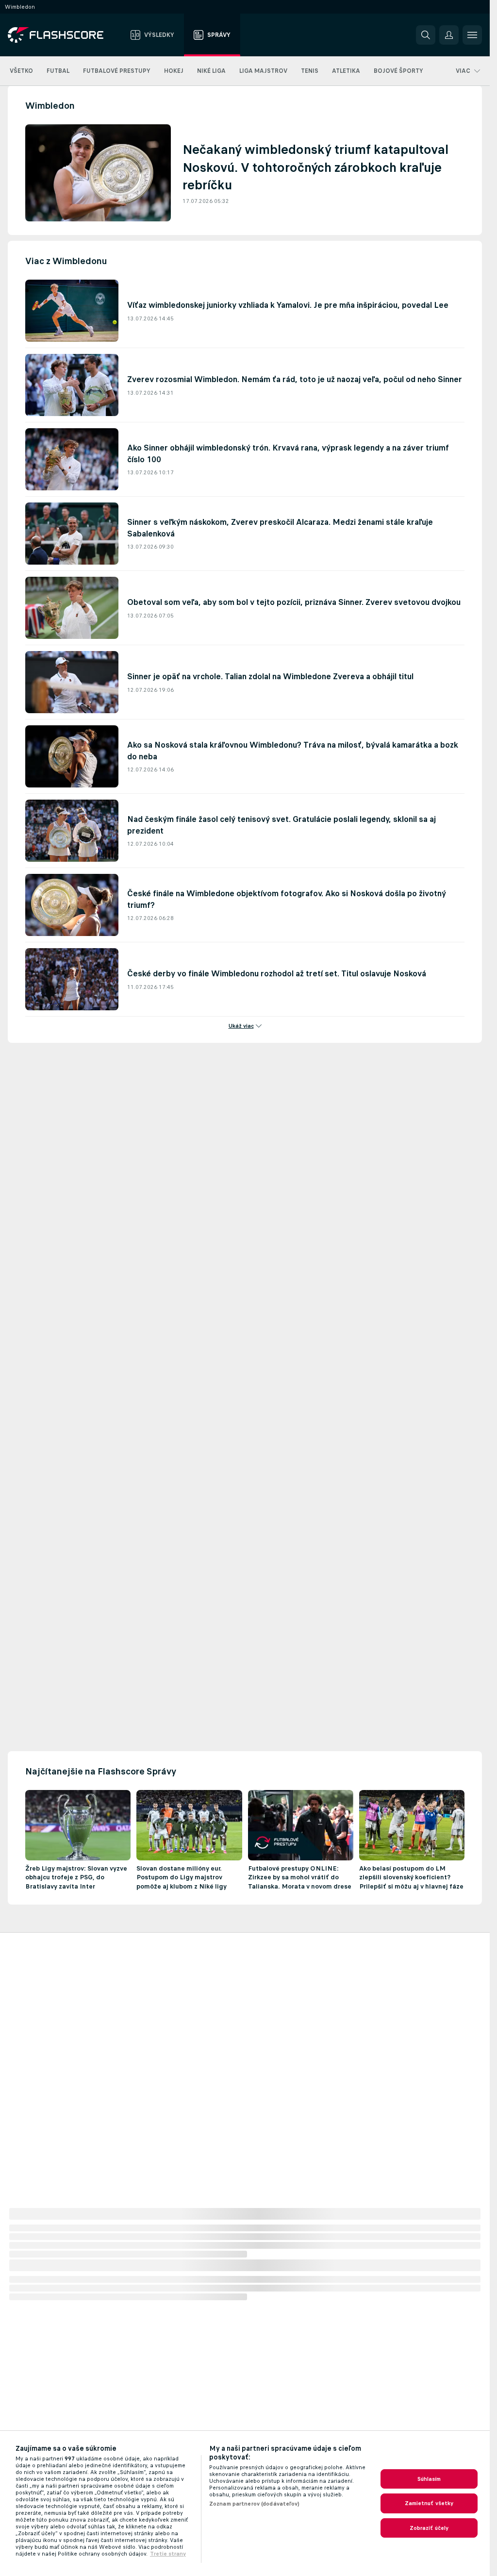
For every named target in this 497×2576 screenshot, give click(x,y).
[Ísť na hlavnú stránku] (62, 35)
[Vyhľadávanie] (426, 35)
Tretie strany (168, 2554)
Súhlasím (429, 2479)
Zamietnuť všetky (429, 2503)
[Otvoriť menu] (472, 35)
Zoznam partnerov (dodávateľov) (255, 2504)
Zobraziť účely (429, 2528)
